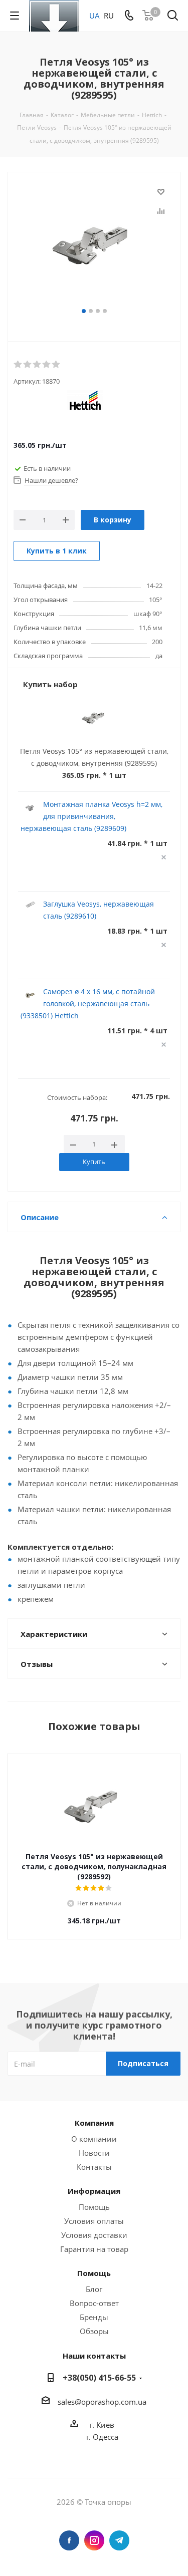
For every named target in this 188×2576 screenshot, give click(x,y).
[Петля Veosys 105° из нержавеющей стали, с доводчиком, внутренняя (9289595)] (94, 245)
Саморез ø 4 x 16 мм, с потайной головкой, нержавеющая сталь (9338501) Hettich (88, 1004)
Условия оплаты (94, 2221)
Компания (94, 2123)
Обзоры (94, 2331)
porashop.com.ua (116, 2402)
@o (80, 2402)
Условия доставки (94, 2235)
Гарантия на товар (94, 2249)
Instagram (94, 2540)
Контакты (94, 2167)
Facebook (69, 2540)
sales (66, 2402)
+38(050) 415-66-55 (99, 2378)
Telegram (119, 2540)
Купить (94, 1162)
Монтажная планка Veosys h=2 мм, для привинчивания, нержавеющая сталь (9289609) (91, 816)
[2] (28, 365)
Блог (94, 2289)
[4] (47, 365)
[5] (56, 365)
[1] (18, 365)
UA (95, 16)
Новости (94, 2153)
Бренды (94, 2317)
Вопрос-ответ (94, 2303)
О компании (94, 2139)
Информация (94, 2191)
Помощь (94, 2207)
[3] (37, 365)
